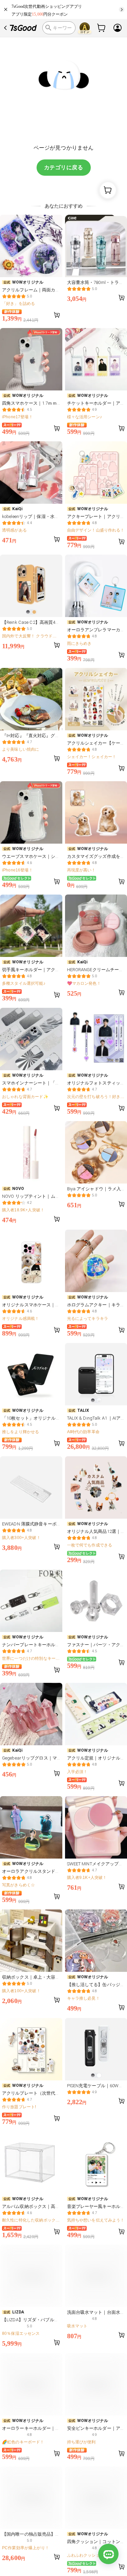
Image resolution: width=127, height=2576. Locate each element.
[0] (102, 28)
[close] (6, 9)
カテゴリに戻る (63, 167)
